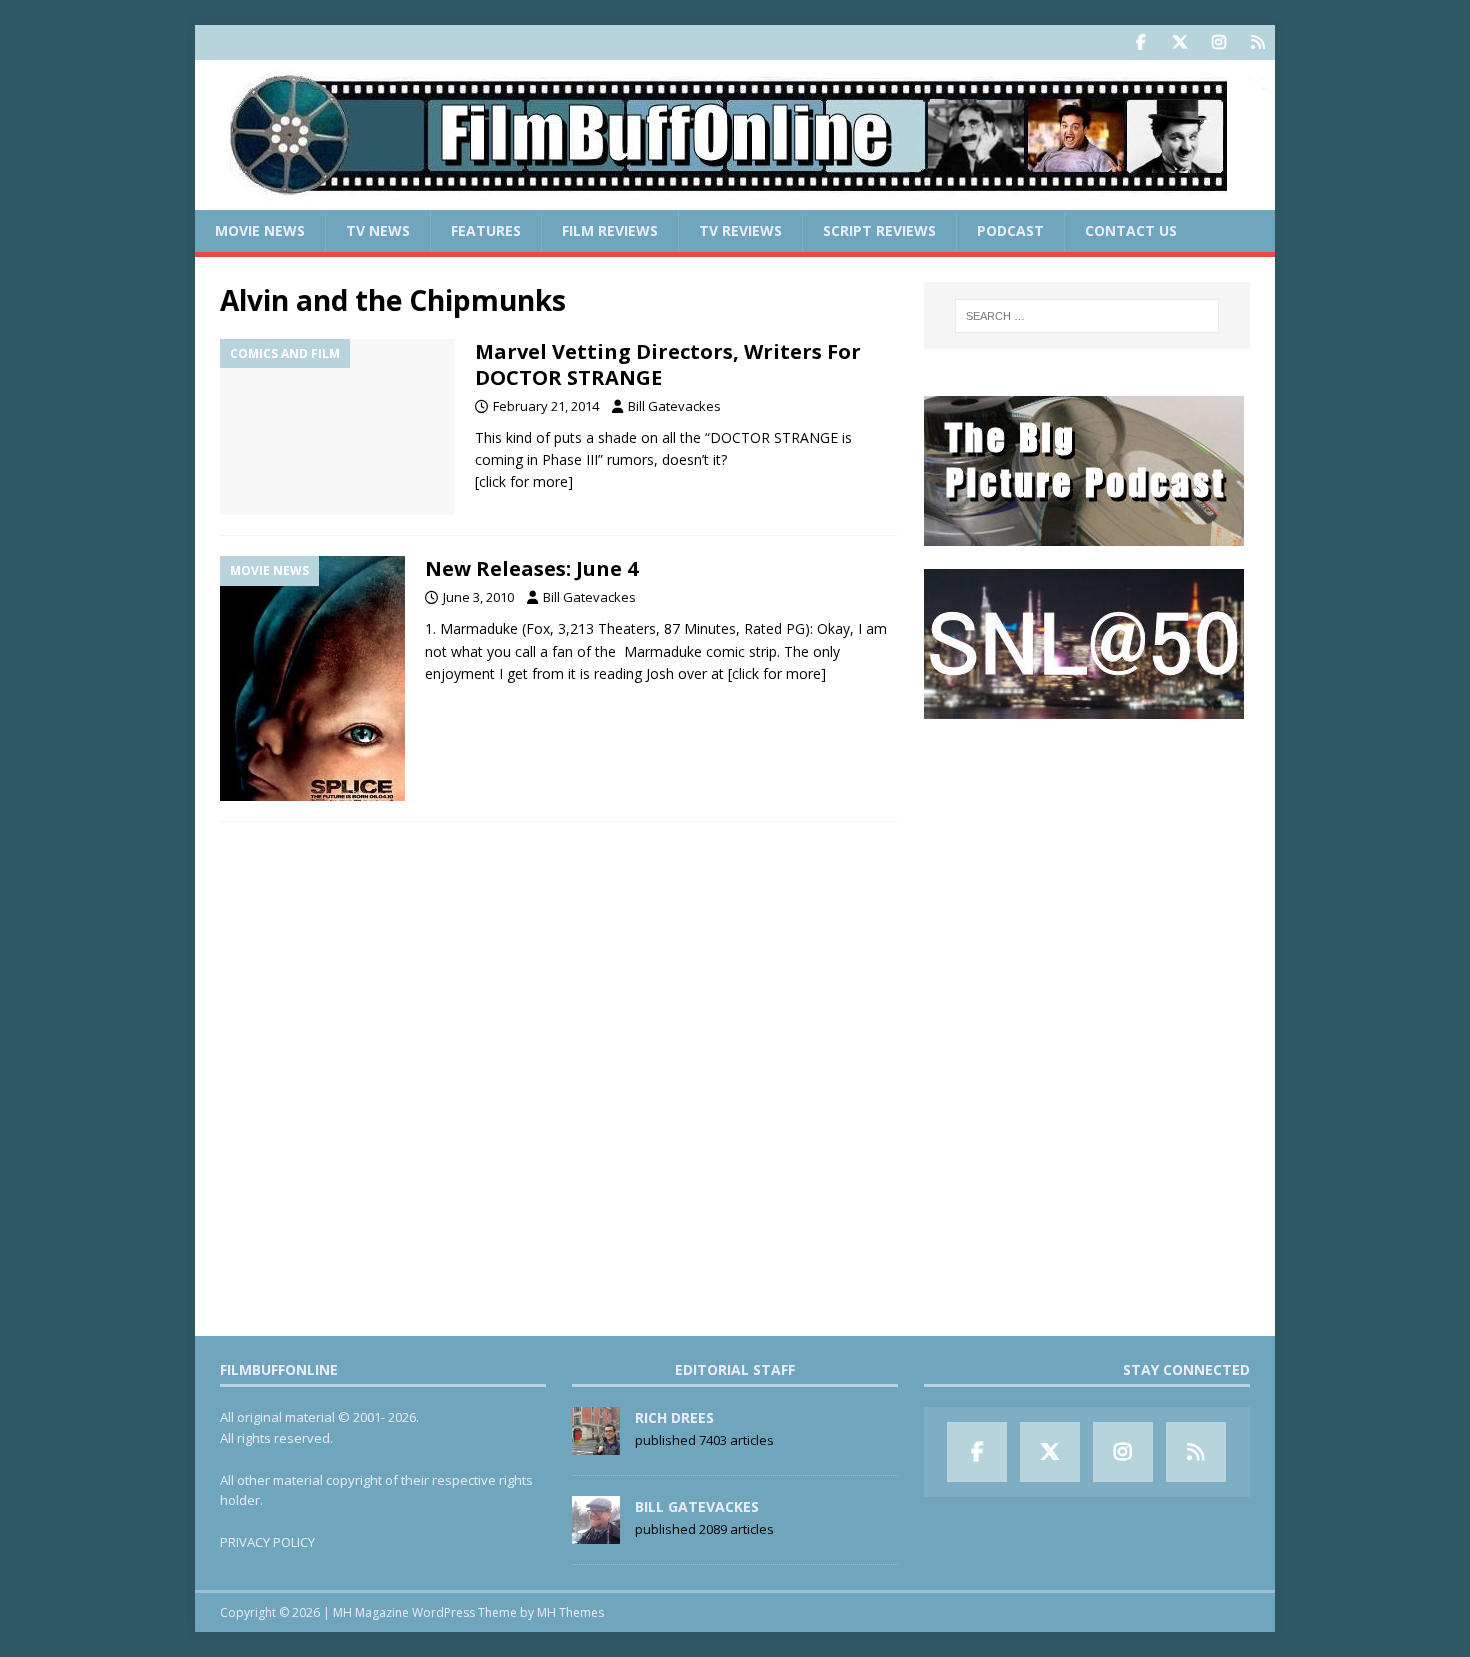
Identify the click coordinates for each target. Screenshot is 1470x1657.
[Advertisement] (1087, 866)
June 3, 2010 (478, 597)
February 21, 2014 (546, 406)
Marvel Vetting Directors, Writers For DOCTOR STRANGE (668, 364)
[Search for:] (1087, 316)
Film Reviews (610, 230)
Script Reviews (879, 230)
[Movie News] (312, 678)
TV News (378, 230)
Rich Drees (674, 1417)
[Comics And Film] (337, 427)
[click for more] (524, 481)
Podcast (1010, 230)
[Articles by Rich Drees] (596, 1444)
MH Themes (570, 1612)
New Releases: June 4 (531, 568)
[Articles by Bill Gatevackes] (596, 1533)
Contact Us (1131, 230)
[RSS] (1257, 42)
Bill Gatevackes (674, 406)
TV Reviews (740, 230)
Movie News (260, 230)
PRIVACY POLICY (267, 1542)
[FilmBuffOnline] (735, 198)
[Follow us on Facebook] (1140, 42)
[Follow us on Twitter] (1179, 42)
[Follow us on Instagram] (1218, 42)
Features (486, 230)
